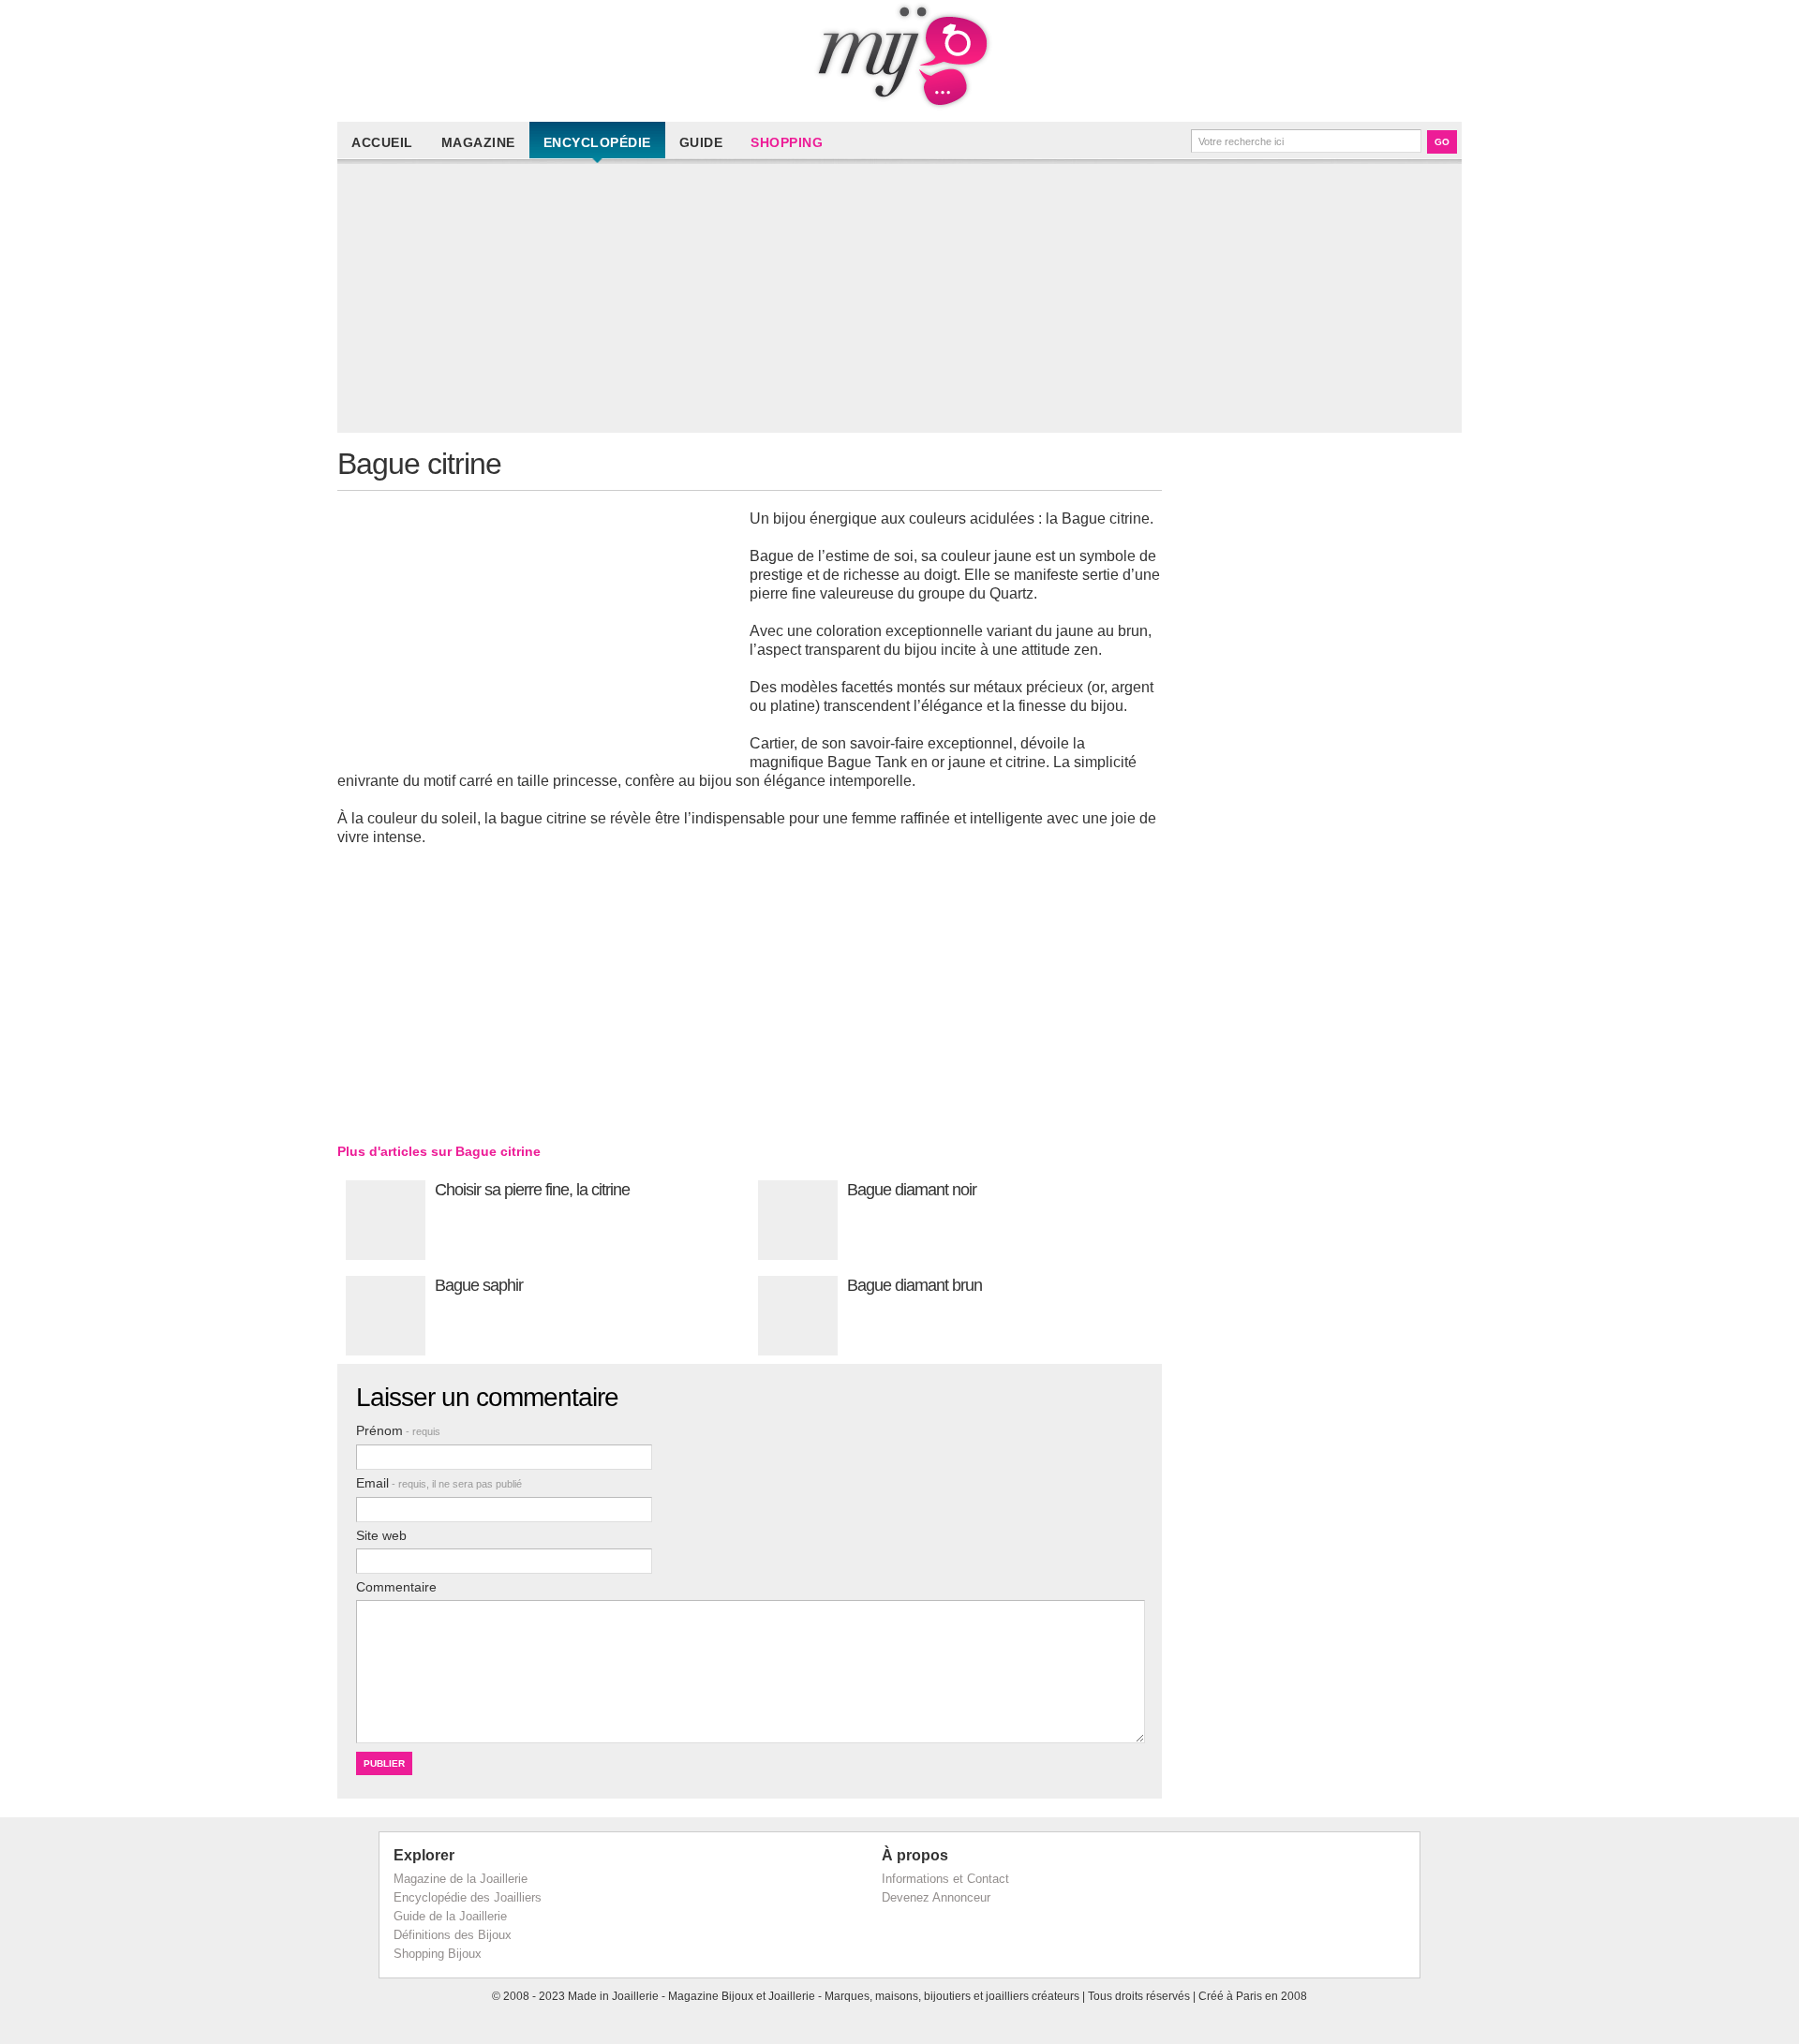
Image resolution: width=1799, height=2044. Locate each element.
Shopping (787, 142)
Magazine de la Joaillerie (461, 1879)
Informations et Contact (945, 1879)
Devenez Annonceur (936, 1897)
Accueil (382, 142)
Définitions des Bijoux (453, 1935)
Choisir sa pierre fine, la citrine (532, 1190)
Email (439, 1483)
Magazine (478, 142)
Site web (381, 1535)
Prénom (398, 1430)
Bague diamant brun (914, 1285)
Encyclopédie (597, 142)
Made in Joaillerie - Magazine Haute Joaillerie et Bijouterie (899, 56)
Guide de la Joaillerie (450, 1916)
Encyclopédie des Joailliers (468, 1897)
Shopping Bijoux (438, 1954)
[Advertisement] (904, 302)
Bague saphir (479, 1285)
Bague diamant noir (912, 1190)
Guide (701, 142)
